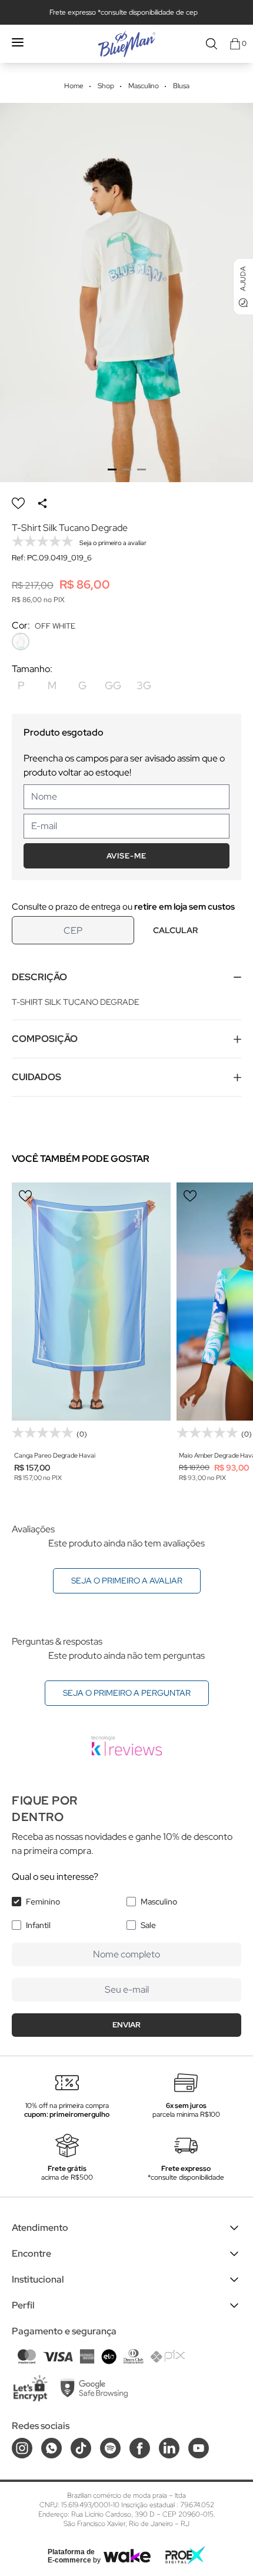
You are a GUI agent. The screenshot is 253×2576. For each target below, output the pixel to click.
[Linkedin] (169, 2448)
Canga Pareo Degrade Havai (55, 1455)
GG (113, 685)
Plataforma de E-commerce (71, 2556)
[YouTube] (199, 2448)
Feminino (43, 1902)
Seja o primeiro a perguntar (127, 1693)
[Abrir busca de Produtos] (212, 44)
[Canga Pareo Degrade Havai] (91, 1302)
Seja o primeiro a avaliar (127, 1581)
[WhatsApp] (51, 2448)
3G (144, 685)
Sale (148, 1925)
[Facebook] (140, 2448)
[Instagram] (22, 2448)
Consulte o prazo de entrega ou (123, 907)
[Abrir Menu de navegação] (18, 42)
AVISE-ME (126, 856)
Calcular (175, 930)
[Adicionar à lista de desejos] (18, 503)
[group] (126, 293)
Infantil (38, 1925)
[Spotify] (110, 2448)
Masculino (159, 1902)
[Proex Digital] (185, 2555)
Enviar (126, 2025)
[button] (112, 470)
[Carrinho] (235, 44)
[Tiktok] (81, 2448)
